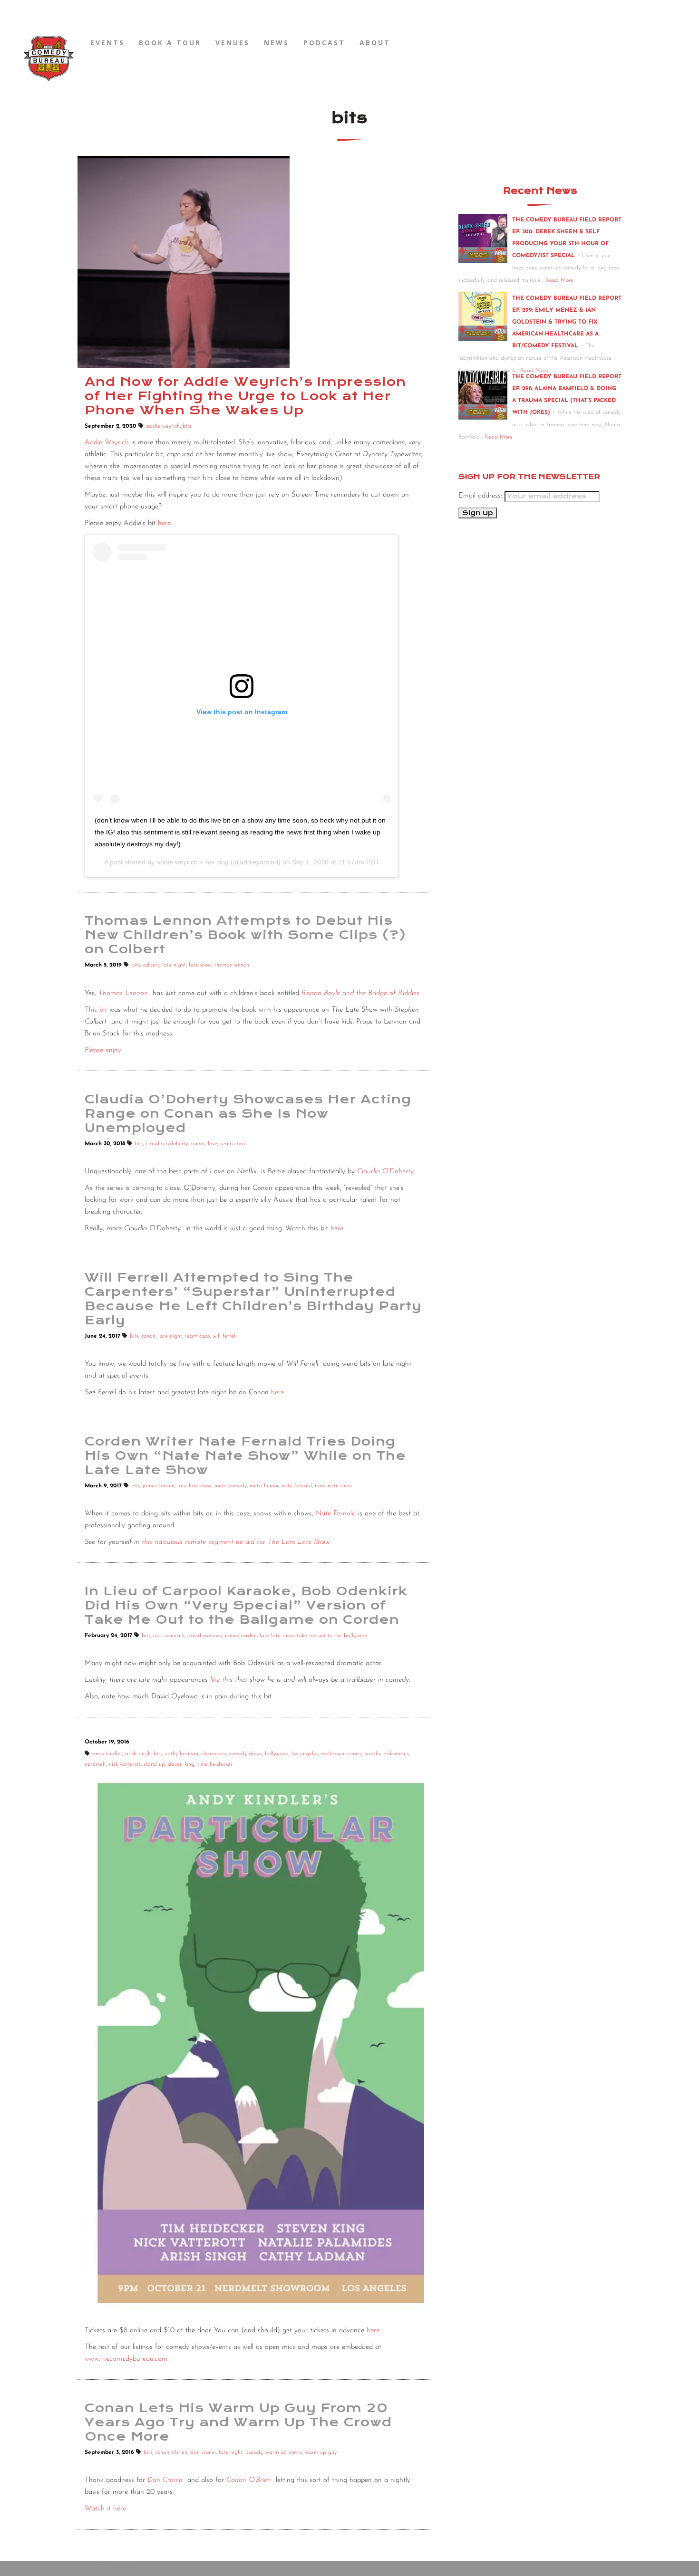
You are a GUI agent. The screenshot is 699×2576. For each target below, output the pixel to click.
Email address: (481, 496)
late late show (194, 1486)
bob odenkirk (169, 1636)
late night (174, 965)
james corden (159, 1486)
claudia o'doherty (167, 1144)
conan (198, 1144)
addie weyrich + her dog (193, 862)
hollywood (277, 1754)
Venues (233, 43)
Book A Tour (170, 43)
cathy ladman (182, 1754)
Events (107, 43)
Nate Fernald (336, 1514)
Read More (559, 280)
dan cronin (203, 2452)
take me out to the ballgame (332, 1636)
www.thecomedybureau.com (126, 2359)
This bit (96, 1010)
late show (200, 965)
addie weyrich (163, 426)
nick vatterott (125, 1764)
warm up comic (284, 2452)
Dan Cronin (165, 2480)
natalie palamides (386, 1754)
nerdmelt (95, 1764)
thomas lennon (232, 965)
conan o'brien (171, 2452)
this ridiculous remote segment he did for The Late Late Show (236, 1542)
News (277, 43)
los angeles (305, 1754)
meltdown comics (341, 1754)
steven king (181, 1764)
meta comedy (231, 1486)
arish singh (138, 1754)
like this (221, 1680)
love (213, 1144)
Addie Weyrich (107, 443)
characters (214, 1754)
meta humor (264, 1486)
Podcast (324, 43)
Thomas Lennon (123, 993)
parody (254, 2452)
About (375, 43)
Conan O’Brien (249, 2480)
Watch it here (105, 2509)
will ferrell (225, 1336)
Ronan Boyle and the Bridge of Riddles (360, 993)
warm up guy (321, 2452)
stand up (154, 1764)
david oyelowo (205, 1636)
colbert (151, 965)
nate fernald (297, 1486)
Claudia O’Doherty (385, 1172)
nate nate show (333, 1486)
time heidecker (215, 1764)
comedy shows (245, 1754)
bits (187, 426)
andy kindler (107, 1754)
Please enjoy (103, 1050)
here (164, 523)
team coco (233, 1144)
